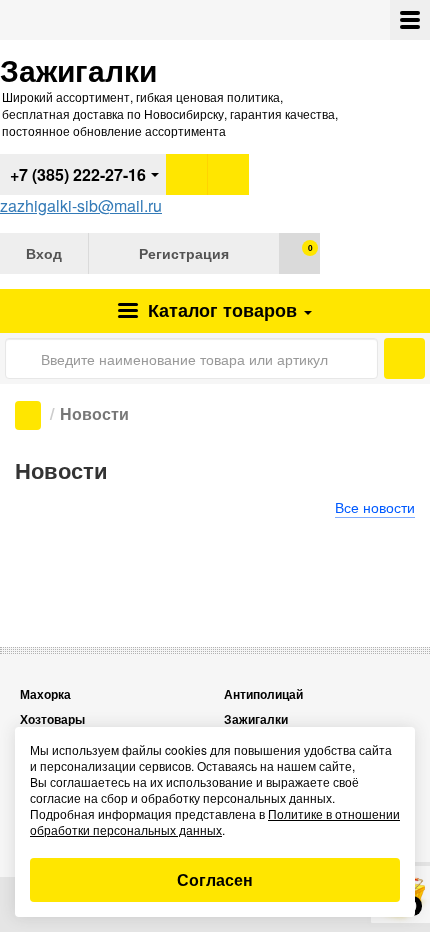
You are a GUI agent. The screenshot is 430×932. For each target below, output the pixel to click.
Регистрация (184, 253)
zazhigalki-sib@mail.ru (81, 205)
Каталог (220, 310)
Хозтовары (52, 719)
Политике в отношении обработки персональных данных (215, 821)
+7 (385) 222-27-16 (78, 174)
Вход (44, 253)
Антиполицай (263, 694)
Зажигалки (256, 719)
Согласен (215, 879)
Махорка (45, 694)
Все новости (375, 507)
